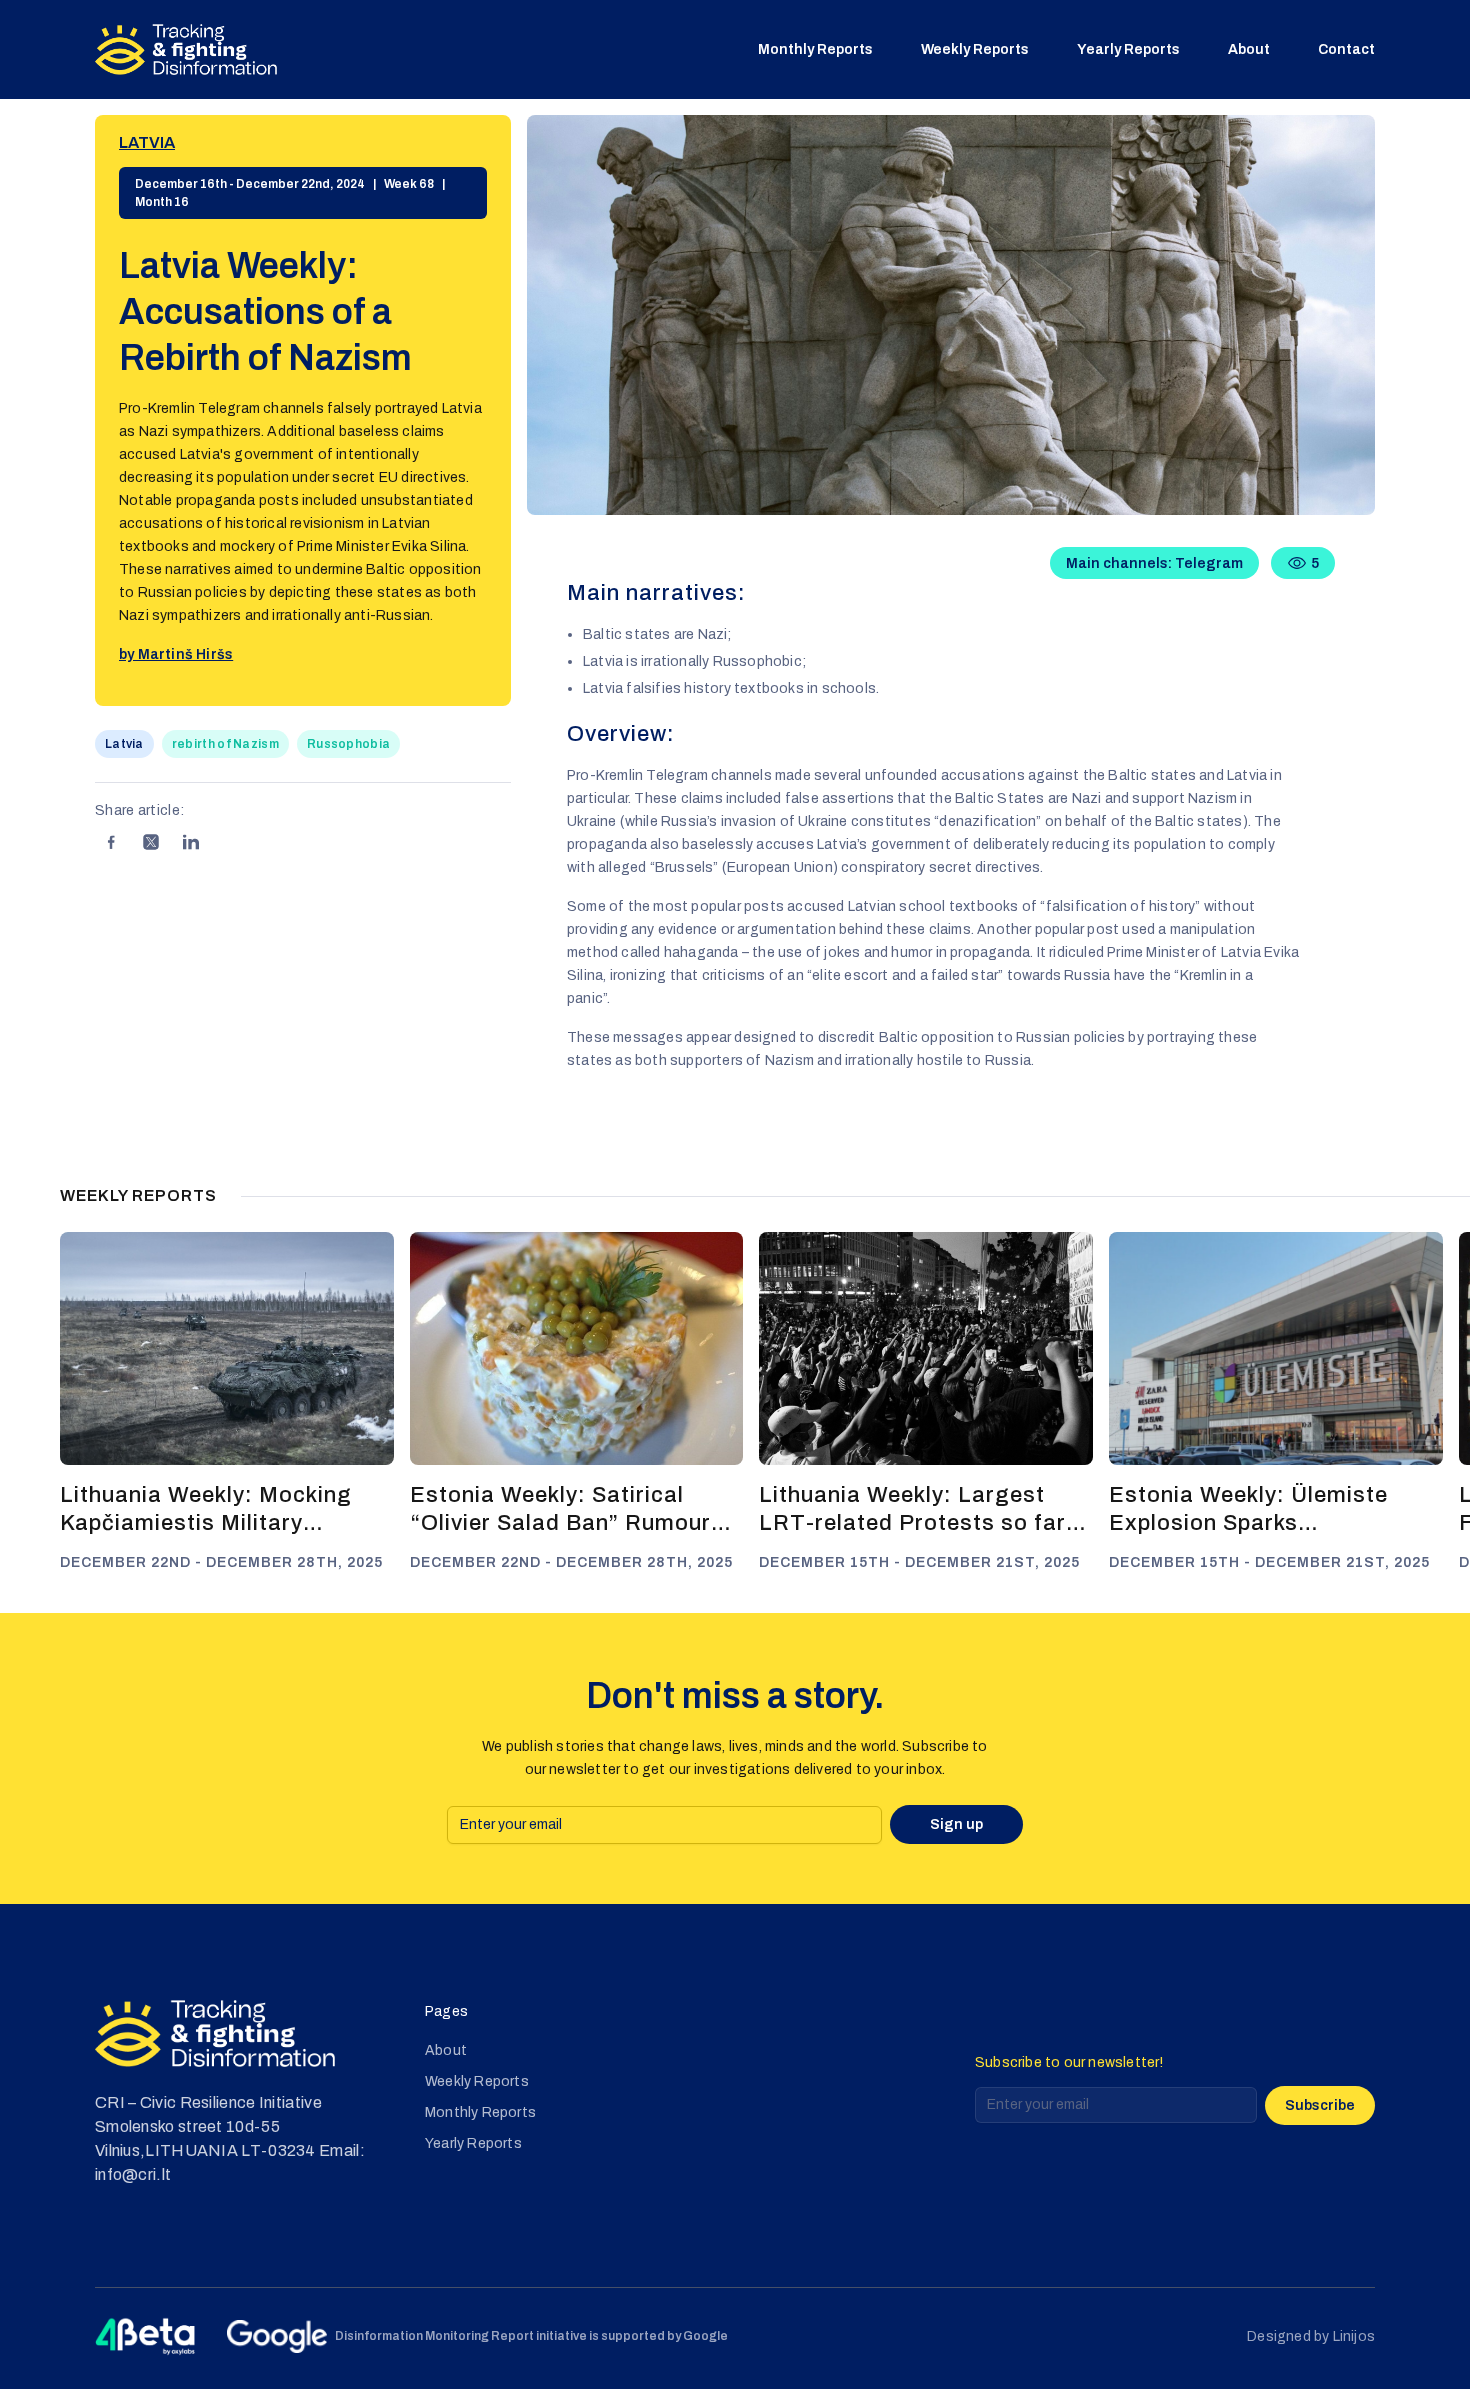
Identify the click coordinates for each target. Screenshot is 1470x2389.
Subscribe (1320, 2105)
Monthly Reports (815, 49)
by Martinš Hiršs (176, 654)
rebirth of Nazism (225, 744)
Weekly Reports (975, 49)
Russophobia (348, 744)
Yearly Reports (1128, 49)
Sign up (956, 1824)
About (1249, 49)
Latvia (147, 142)
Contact (1346, 49)
